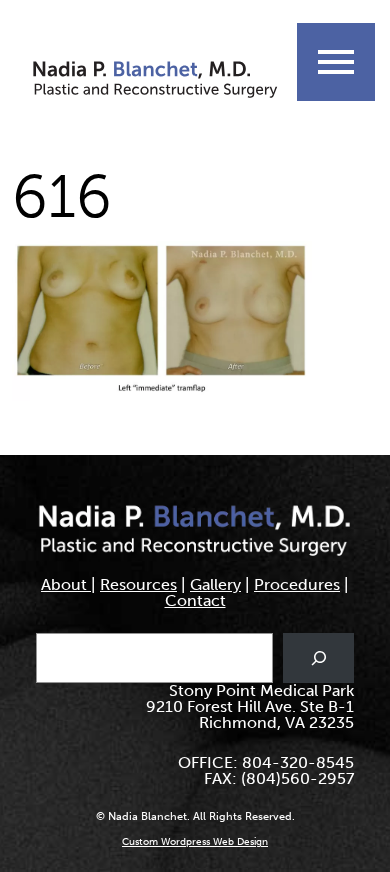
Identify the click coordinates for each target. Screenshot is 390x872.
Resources (138, 584)
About (66, 584)
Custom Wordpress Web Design (195, 842)
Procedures (297, 584)
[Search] (318, 657)
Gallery (215, 584)
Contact (195, 600)
